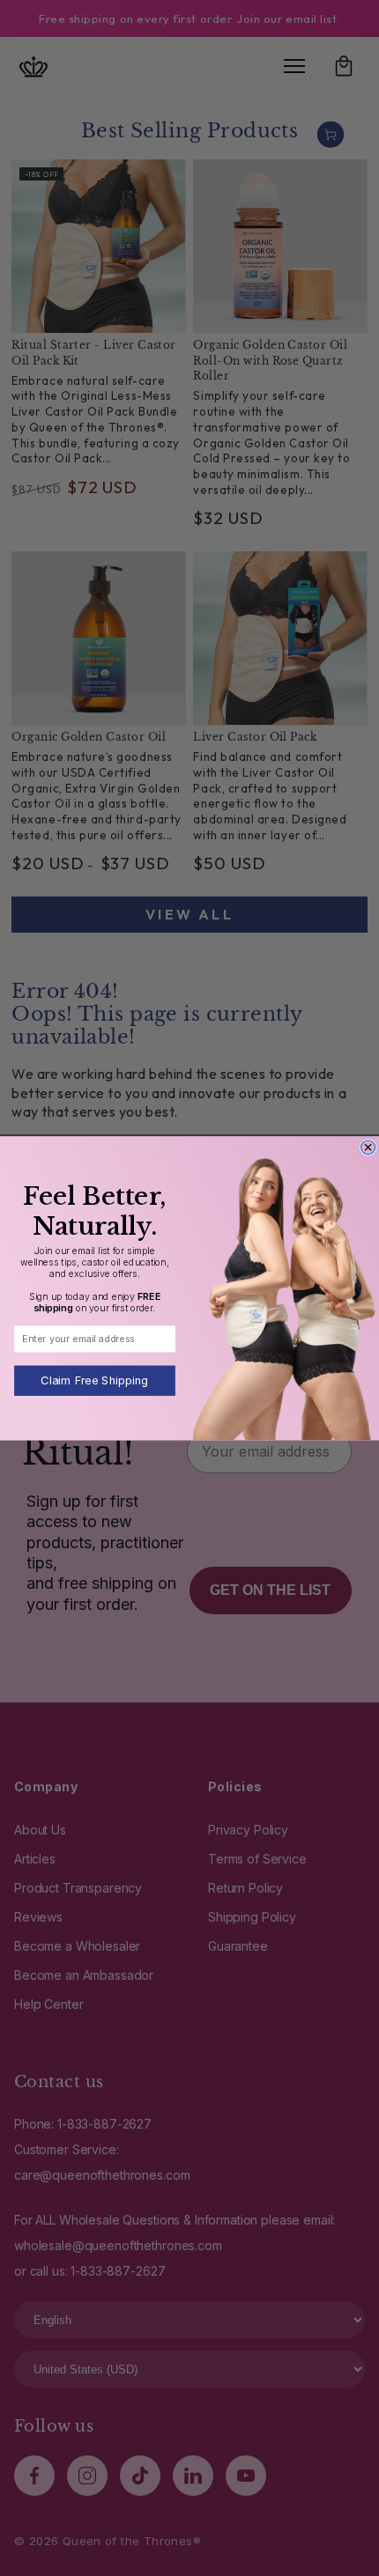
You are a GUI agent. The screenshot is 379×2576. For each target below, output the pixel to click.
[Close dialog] (368, 1147)
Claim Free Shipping (94, 1380)
